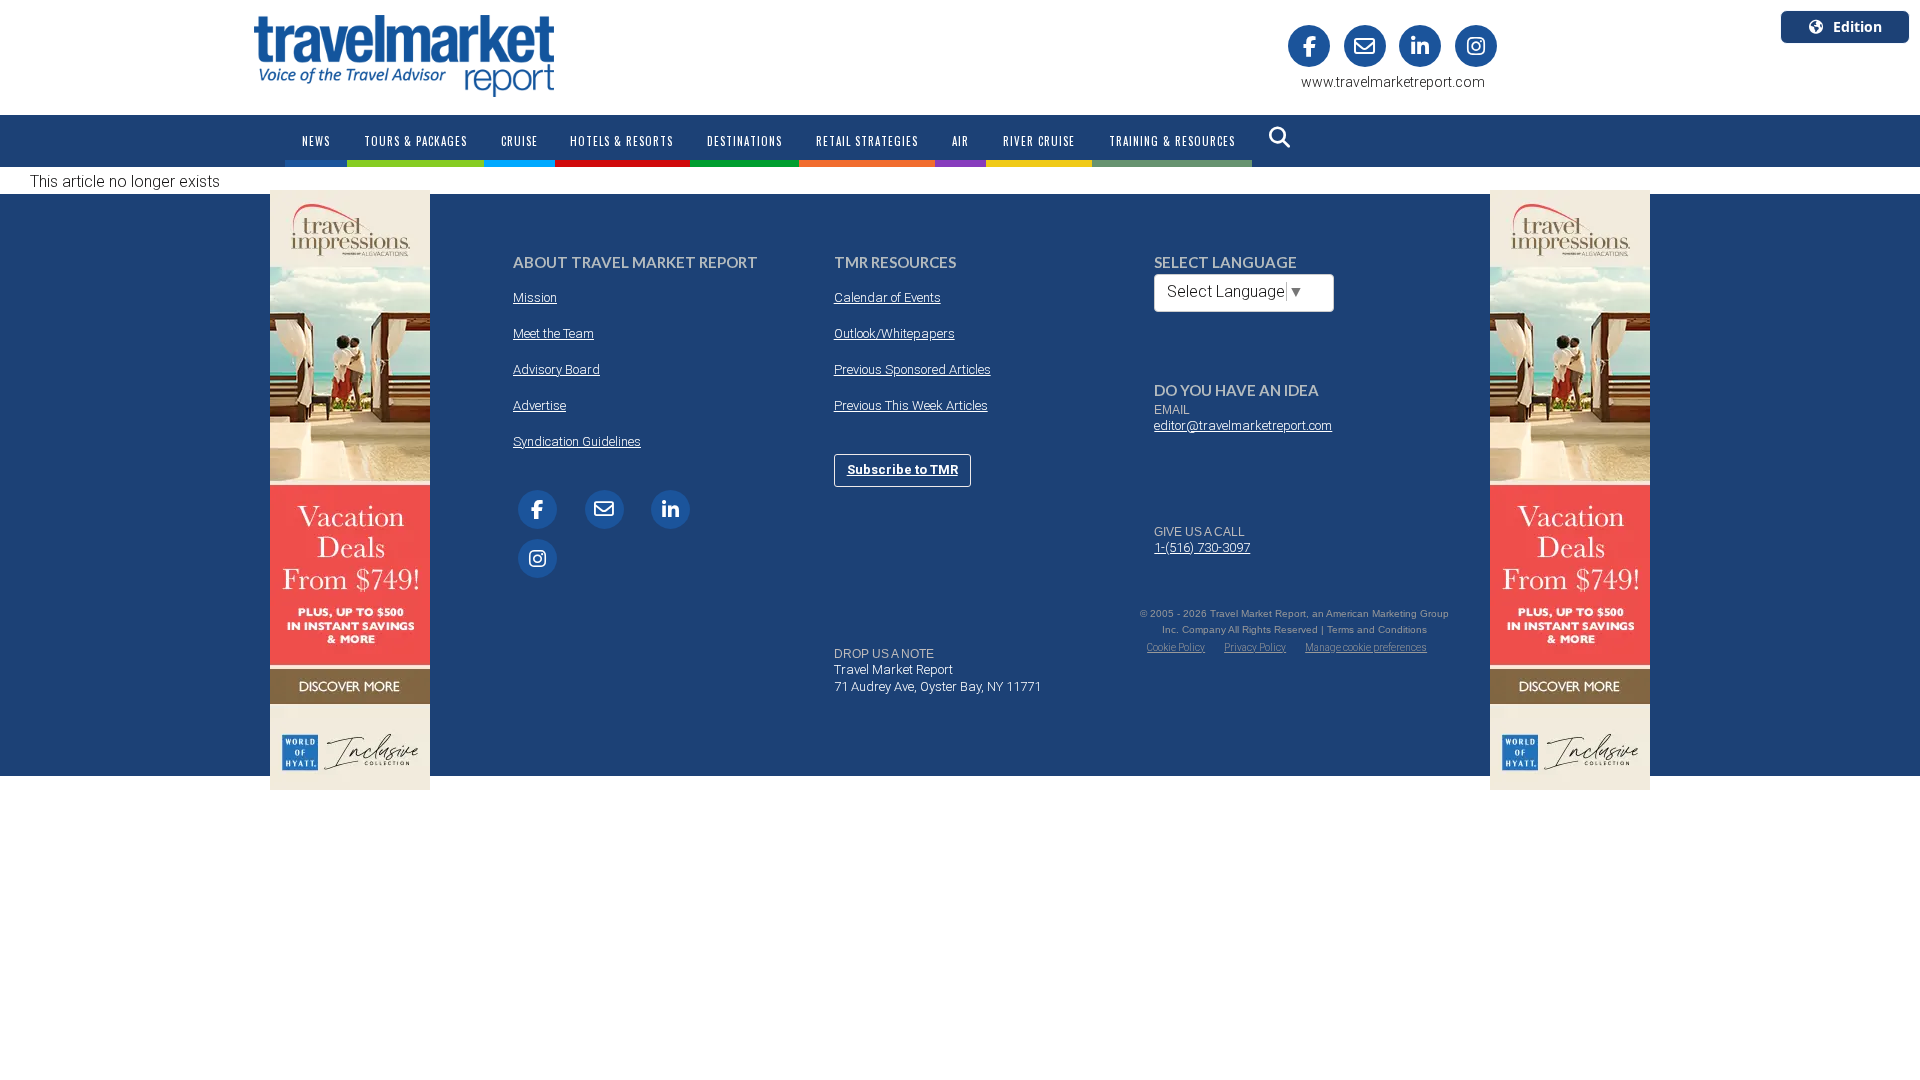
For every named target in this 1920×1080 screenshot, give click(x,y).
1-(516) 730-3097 (1202, 547)
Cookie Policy (1176, 647)
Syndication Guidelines (577, 441)
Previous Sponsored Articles (912, 369)
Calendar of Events (887, 297)
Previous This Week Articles (911, 405)
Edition (1857, 26)
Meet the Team (553, 333)
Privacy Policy (1255, 647)
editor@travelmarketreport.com (1243, 425)
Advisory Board (556, 369)
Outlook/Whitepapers (894, 333)
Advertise (539, 405)
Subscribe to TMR (902, 469)
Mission (535, 297)
